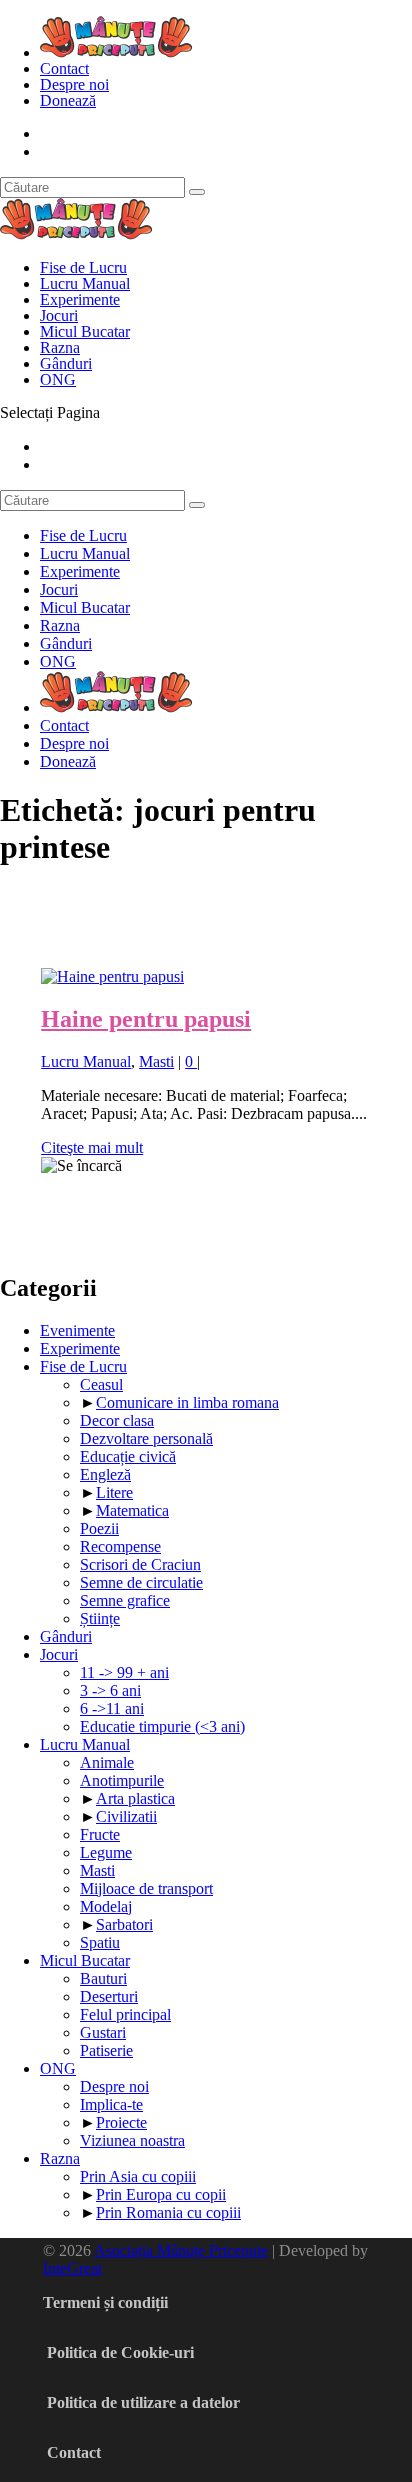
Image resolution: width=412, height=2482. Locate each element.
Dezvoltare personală (146, 1438)
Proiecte (121, 2122)
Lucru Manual (85, 283)
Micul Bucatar (85, 331)
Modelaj (106, 1906)
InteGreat (72, 2268)
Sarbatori (124, 1924)
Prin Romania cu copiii (168, 2212)
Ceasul (101, 1384)
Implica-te (111, 2104)
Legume (106, 1852)
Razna (60, 347)
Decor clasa (117, 1420)
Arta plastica (135, 1798)
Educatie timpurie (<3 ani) (162, 1726)
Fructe (100, 1834)
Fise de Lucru (83, 267)
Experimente (80, 299)
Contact (64, 68)
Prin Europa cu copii (161, 2194)
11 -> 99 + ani (124, 1672)
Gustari (103, 2032)
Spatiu (100, 1942)
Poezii (99, 1528)
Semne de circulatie (141, 1582)
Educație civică (128, 1456)
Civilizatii (126, 1816)
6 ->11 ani (112, 1708)
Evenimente (77, 1330)
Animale (107, 1762)
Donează (68, 100)
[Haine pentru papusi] (112, 976)
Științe (100, 1618)
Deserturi (109, 1996)
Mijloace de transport (146, 1888)
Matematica (132, 1510)
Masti (156, 1061)
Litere (114, 1492)
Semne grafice (125, 1600)
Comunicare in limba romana (187, 1402)
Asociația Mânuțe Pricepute (181, 2250)
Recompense (120, 1546)
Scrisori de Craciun (140, 1564)
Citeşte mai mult (92, 1147)
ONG (58, 379)
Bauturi (103, 1978)
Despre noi (74, 84)
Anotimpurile (122, 1780)
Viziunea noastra (132, 2140)
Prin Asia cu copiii (138, 2176)
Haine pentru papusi (146, 1019)
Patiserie (106, 2050)
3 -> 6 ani (110, 1690)
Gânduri (66, 363)
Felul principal (125, 2014)
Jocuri (59, 315)
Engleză (105, 1474)
